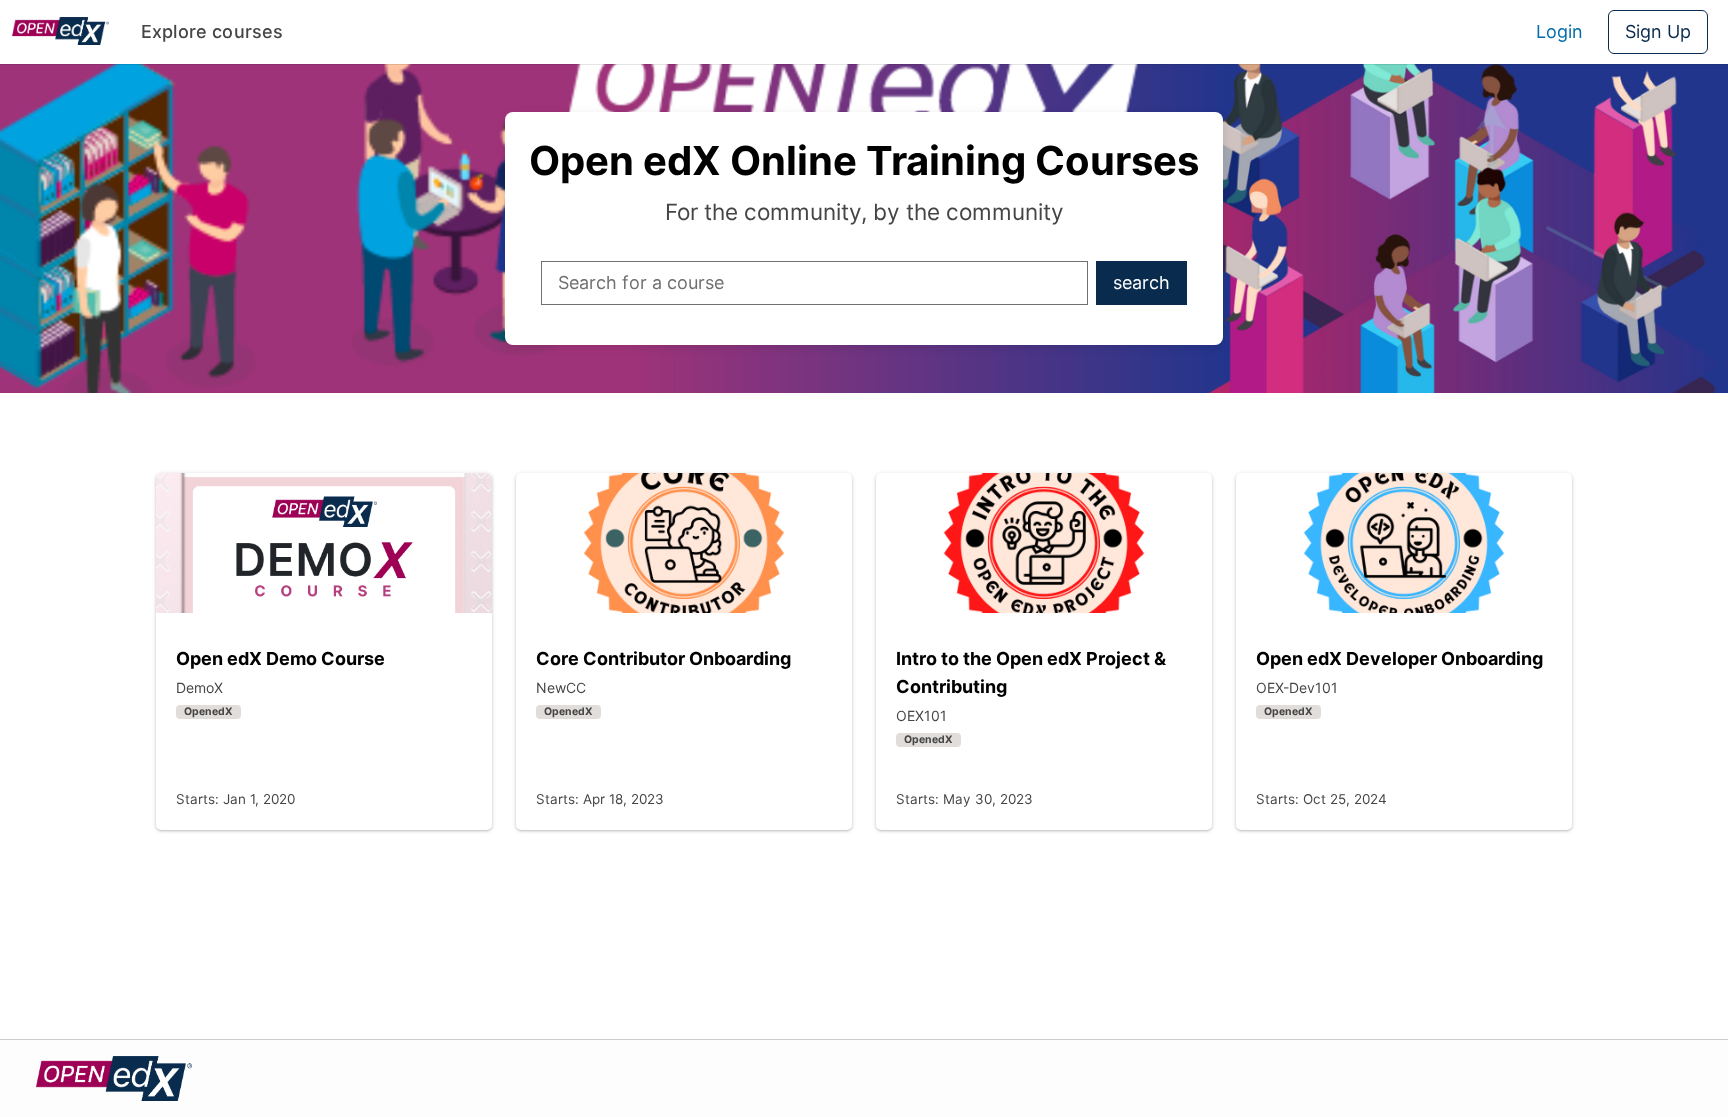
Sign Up (1658, 31)
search (1150, 288)
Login (1559, 31)
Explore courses (212, 31)
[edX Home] (114, 1078)
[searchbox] (810, 283)
